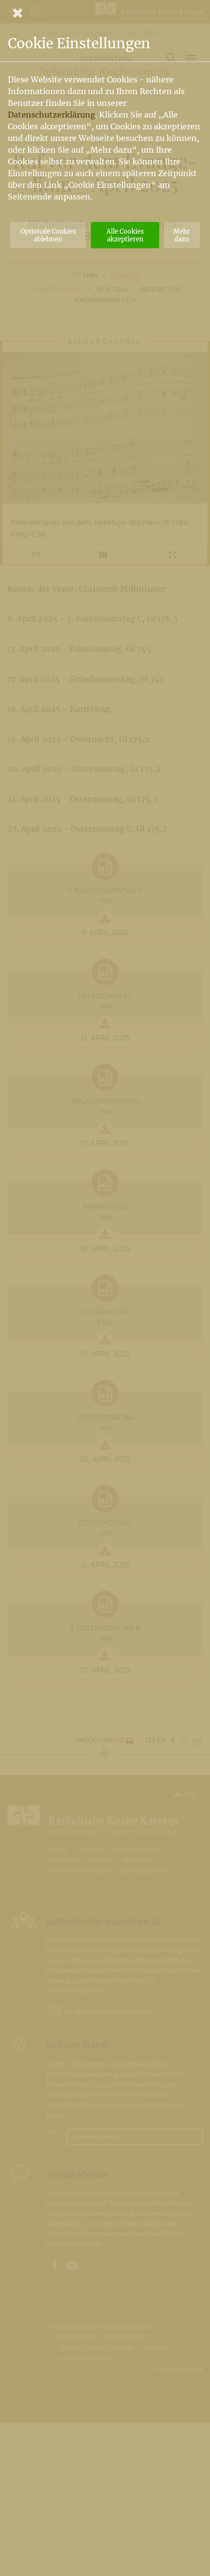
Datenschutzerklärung (52, 115)
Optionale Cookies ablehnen (48, 235)
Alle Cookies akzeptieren (125, 235)
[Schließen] (105, 13)
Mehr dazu (182, 235)
